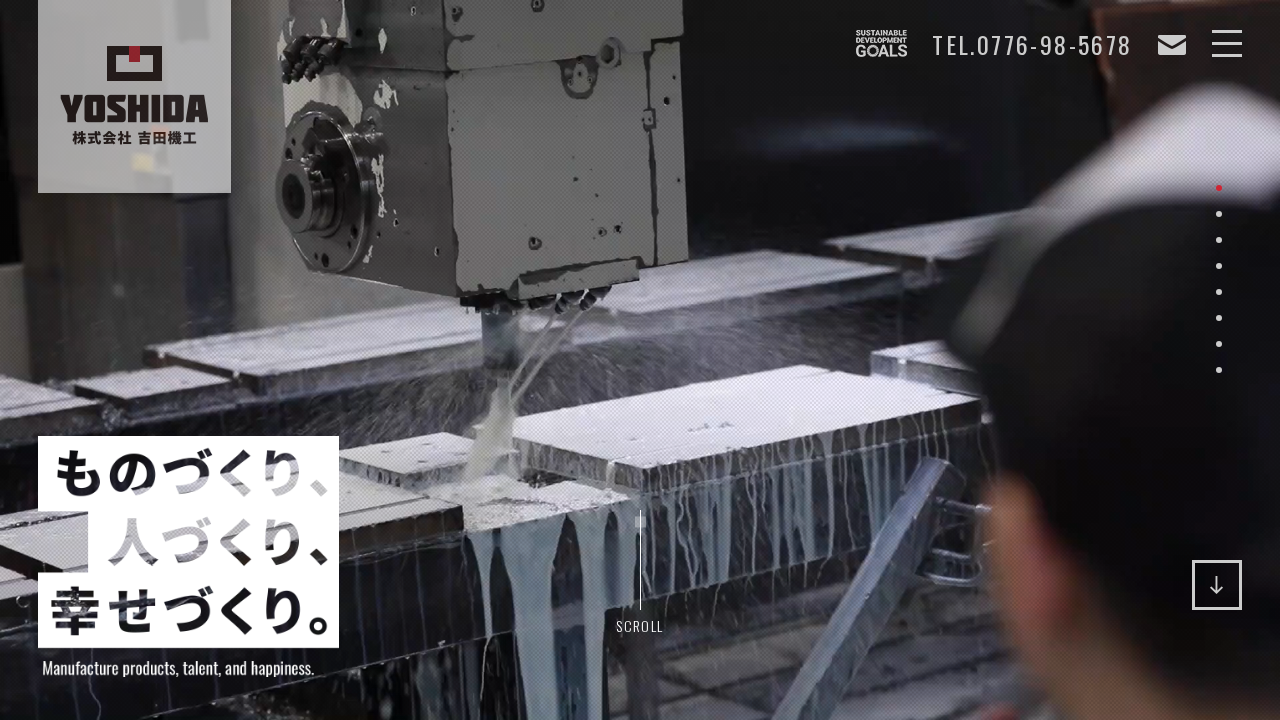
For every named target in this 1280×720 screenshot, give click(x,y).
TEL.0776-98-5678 (1032, 45)
